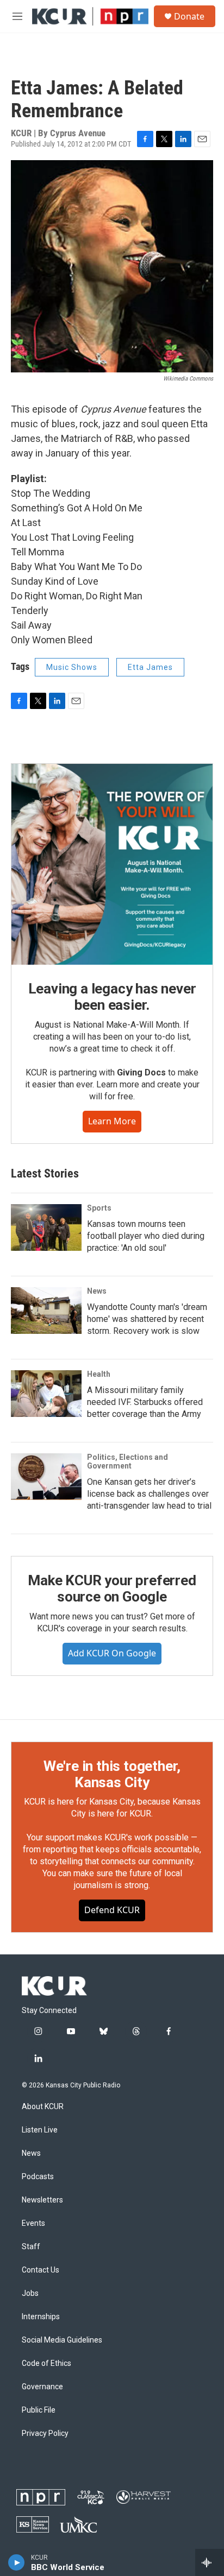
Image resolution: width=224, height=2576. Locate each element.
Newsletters (42, 2200)
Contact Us (41, 2270)
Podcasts (38, 2177)
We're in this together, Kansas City (112, 1774)
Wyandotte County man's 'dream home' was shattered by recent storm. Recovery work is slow (147, 1319)
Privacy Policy (45, 2433)
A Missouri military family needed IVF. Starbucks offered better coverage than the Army (145, 1402)
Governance (42, 2387)
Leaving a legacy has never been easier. (112, 997)
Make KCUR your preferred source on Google (112, 1588)
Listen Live (40, 2130)
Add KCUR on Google (112, 1653)
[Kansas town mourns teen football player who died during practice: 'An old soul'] (46, 1227)
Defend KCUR (112, 1910)
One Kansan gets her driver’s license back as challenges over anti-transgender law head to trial (149, 1494)
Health (99, 1374)
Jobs (30, 2293)
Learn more (112, 1121)
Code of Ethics (46, 2363)
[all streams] (210, 2562)
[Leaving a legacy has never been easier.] (112, 864)
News (97, 1291)
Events (33, 2223)
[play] (17, 2562)
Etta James (150, 667)
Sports (99, 1208)
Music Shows (72, 667)
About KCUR (43, 2107)
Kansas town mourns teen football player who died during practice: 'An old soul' (146, 1236)
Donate (189, 16)
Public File (39, 2410)
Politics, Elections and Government (127, 1461)
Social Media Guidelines (62, 2340)
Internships (41, 2317)
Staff (31, 2247)
